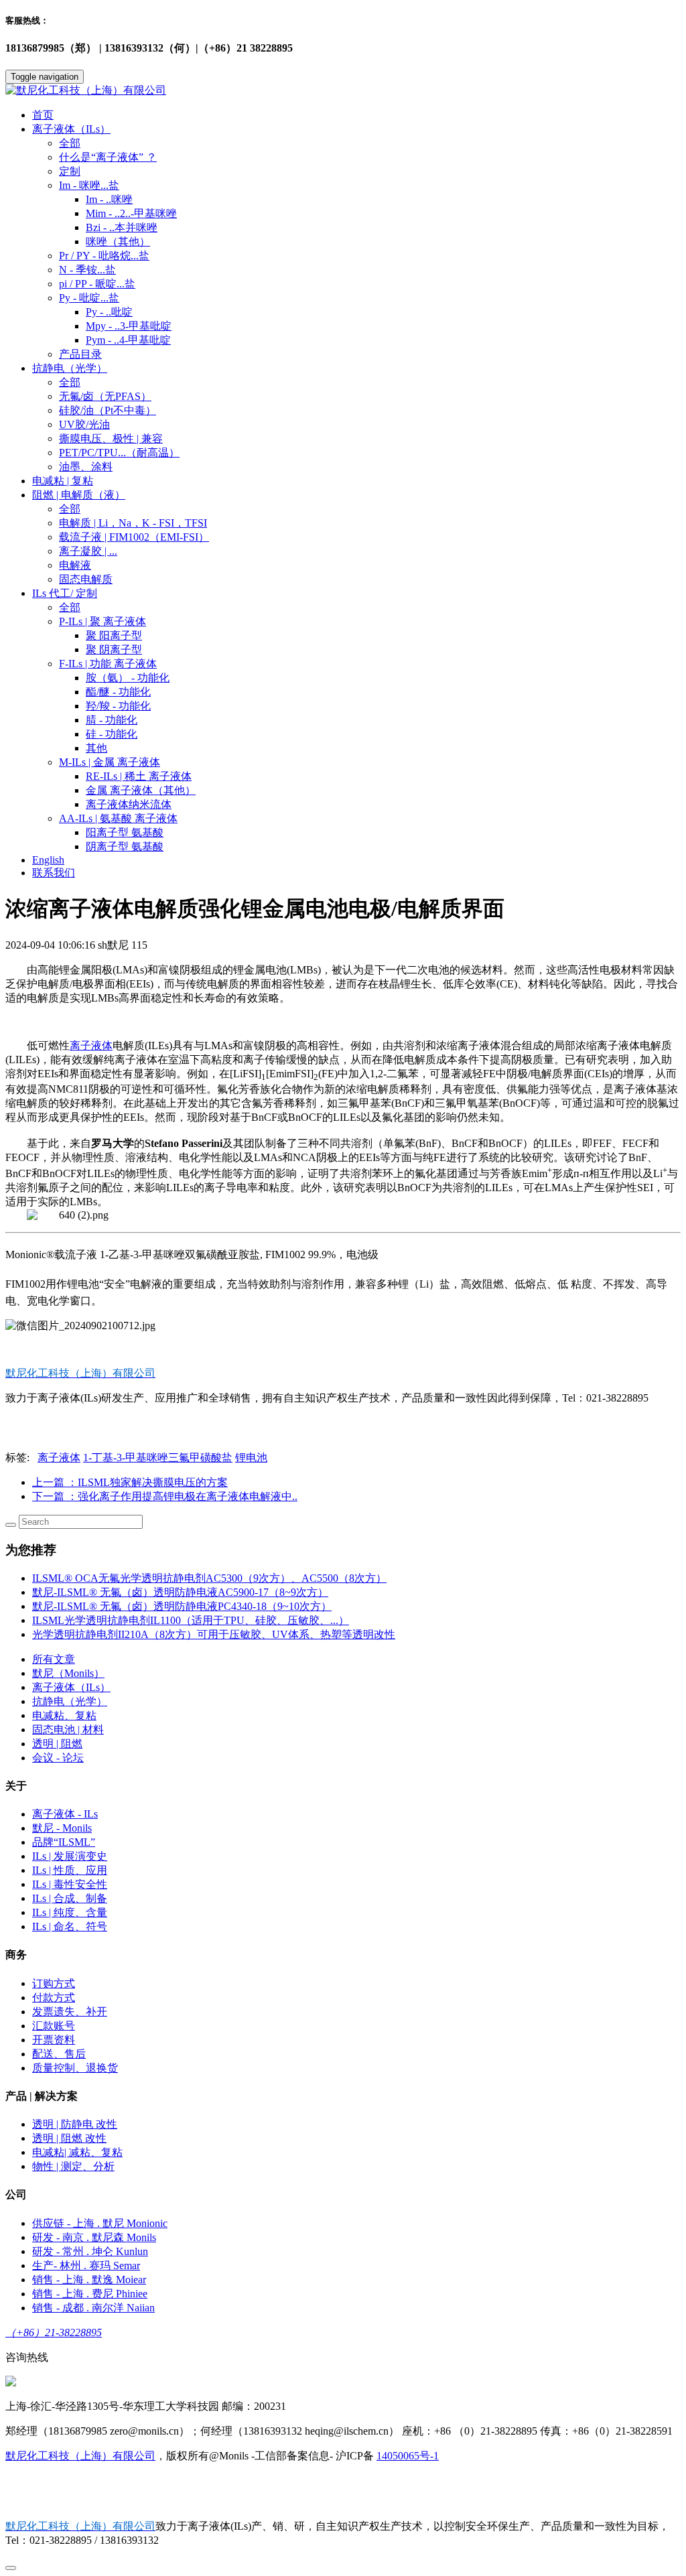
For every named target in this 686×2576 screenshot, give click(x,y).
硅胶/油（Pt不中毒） (108, 410)
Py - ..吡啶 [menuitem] (109, 312)
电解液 (75, 565)
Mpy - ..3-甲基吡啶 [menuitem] (129, 326)
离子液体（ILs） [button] (71, 129)
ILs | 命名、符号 (70, 1926)
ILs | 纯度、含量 (70, 1912)
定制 (70, 171)
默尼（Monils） (68, 1673)
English (48, 860)
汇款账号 (54, 2026)
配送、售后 (59, 2054)
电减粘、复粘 (64, 1715)
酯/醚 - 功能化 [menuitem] (118, 692)
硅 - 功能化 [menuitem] (112, 734)
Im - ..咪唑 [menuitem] (109, 199)
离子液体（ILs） (71, 1687)
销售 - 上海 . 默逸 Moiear (89, 2280)
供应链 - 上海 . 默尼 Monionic (100, 2223)
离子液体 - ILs (65, 1814)
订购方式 (54, 1983)
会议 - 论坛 (58, 1758)
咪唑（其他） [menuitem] (118, 242)
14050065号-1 (408, 2456)
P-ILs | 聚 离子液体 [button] (102, 621)
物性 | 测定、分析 (73, 2166)
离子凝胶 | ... (88, 551)
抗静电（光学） (70, 1701)
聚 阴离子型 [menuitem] (114, 650)
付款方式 (54, 1997)
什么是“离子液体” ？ (108, 157)
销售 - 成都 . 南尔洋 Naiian (93, 2308)
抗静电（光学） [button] (70, 368)
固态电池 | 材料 (68, 1730)
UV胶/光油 (84, 424)
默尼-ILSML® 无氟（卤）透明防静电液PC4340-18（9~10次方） (182, 1606)
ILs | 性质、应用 (70, 1870)
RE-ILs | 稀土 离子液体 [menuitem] (139, 776)
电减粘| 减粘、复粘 (77, 2152)
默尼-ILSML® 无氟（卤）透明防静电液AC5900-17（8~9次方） (180, 1592)
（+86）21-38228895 (54, 2332)
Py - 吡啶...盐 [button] (89, 298)
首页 (43, 115)
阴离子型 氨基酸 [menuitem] (125, 846)
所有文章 (54, 1659)
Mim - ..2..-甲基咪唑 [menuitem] (131, 213)
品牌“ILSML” (64, 1842)
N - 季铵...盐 (87, 270)
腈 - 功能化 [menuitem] (112, 720)
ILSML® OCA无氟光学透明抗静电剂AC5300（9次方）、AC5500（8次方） (209, 1578)
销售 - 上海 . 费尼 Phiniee (90, 2294)
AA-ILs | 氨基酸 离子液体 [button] (118, 818)
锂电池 (251, 1458)
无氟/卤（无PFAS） (105, 396)
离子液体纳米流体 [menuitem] (129, 804)
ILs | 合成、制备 (70, 1898)
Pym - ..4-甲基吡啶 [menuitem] (128, 340)
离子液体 (91, 1045)
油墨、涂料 (86, 467)
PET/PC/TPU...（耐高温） (119, 453)
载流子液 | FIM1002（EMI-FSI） (134, 537)
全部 (70, 143)
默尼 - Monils (62, 1828)
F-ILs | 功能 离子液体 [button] (108, 664)
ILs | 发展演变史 (70, 1856)
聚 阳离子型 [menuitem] (114, 635)
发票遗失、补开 (70, 2012)
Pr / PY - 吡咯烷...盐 (104, 256)
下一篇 (165, 1496)
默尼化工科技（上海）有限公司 (80, 2456)
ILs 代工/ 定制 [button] (65, 593)
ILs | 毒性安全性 (70, 1884)
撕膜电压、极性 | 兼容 (111, 438)
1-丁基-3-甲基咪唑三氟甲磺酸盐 (158, 1458)
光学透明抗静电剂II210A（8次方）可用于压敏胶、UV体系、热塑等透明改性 (214, 1634)
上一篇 (130, 1482)
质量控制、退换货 (75, 2068)
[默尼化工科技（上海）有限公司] (343, 91)
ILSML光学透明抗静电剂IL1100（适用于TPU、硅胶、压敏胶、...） (191, 1620)
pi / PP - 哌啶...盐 (97, 284)
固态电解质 (86, 579)
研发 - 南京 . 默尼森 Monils (94, 2237)
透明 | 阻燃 (57, 1744)
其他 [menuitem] (96, 748)
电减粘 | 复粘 (63, 481)
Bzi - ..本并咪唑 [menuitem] (122, 227)
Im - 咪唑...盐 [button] (89, 185)
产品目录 (80, 354)
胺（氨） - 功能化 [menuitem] (128, 678)
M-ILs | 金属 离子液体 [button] (110, 762)
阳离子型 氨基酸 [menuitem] (125, 832)
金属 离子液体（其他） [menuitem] (141, 790)
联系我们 (54, 873)
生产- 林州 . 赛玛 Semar (86, 2265)
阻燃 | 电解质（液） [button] (79, 495)
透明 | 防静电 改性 (75, 2124)
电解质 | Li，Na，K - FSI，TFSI (133, 523)
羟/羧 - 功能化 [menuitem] (118, 706)
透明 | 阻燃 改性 (69, 2138)
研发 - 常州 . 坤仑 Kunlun (90, 2251)
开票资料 (54, 2040)
